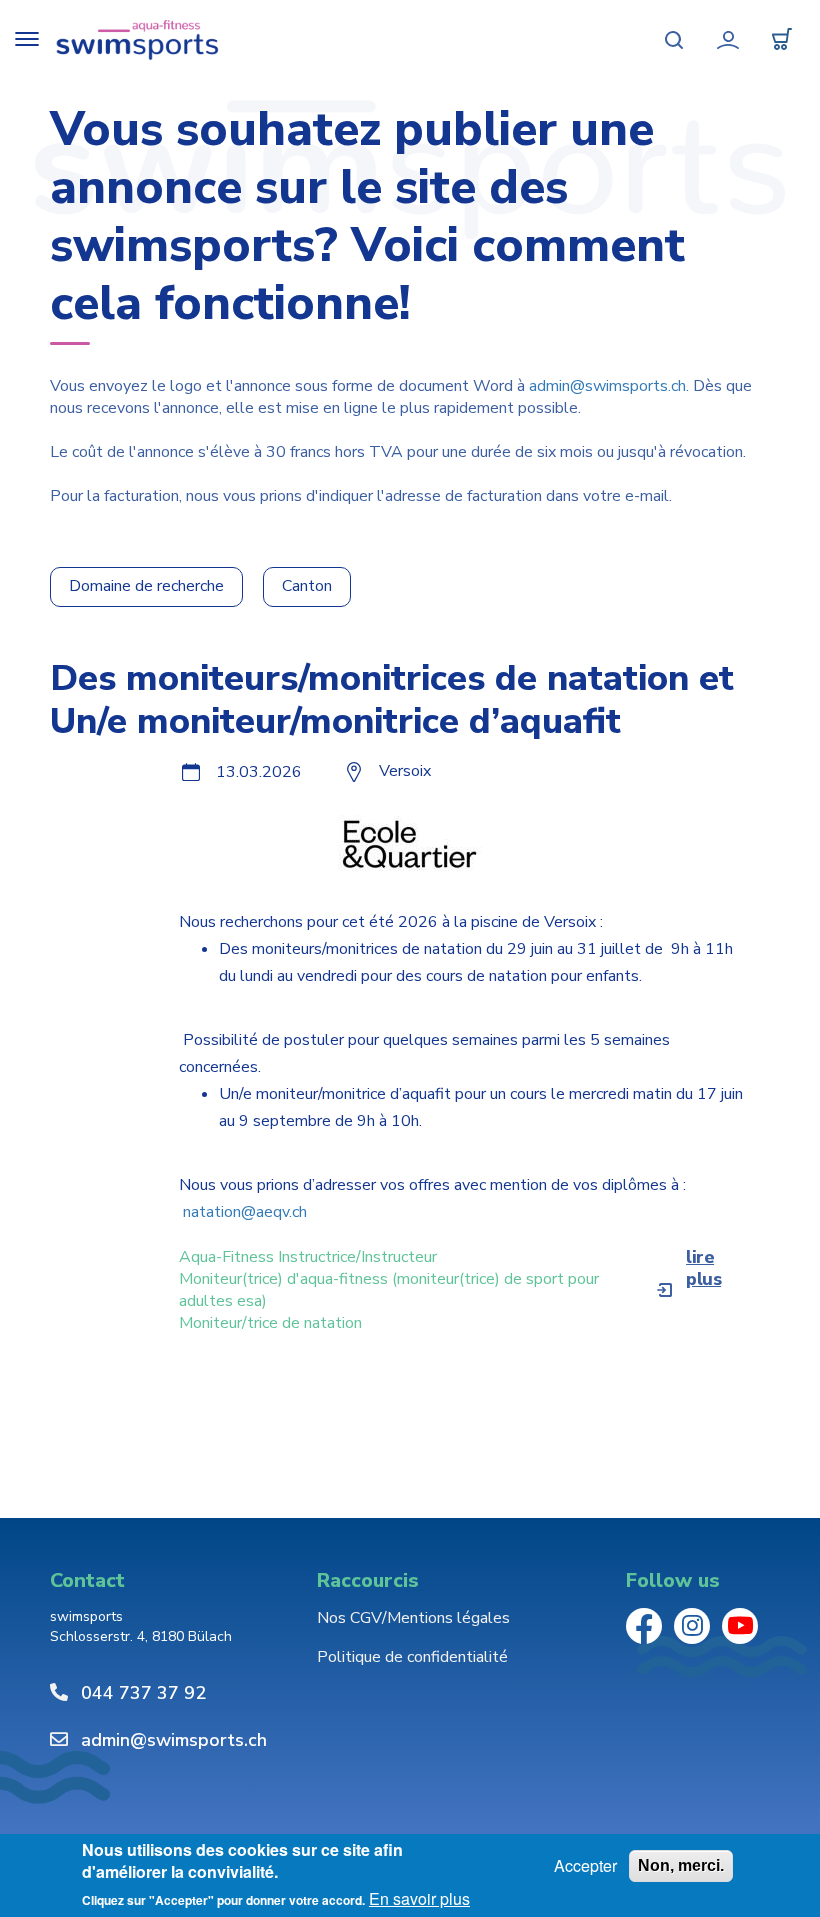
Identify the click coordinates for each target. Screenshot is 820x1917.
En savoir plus (419, 1899)
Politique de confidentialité (412, 1657)
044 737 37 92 (143, 1693)
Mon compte (728, 40)
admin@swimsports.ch (607, 386)
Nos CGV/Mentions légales (413, 1618)
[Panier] (782, 40)
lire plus (703, 1268)
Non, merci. (681, 1865)
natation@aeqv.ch (245, 1212)
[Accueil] (137, 40)
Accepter (585, 1866)
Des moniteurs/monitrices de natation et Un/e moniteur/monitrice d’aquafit (392, 700)
